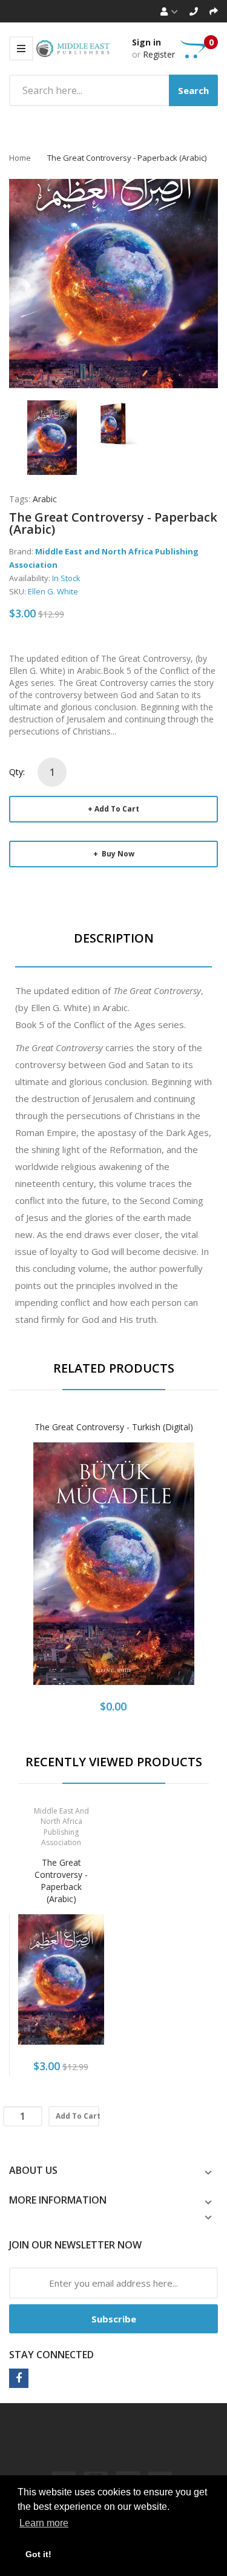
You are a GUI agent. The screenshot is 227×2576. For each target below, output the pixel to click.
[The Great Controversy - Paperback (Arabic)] (52, 436)
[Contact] (194, 11)
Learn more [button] (44, 2523)
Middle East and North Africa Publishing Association (61, 1826)
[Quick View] (156, 1576)
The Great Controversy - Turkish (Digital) (114, 1427)
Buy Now (117, 854)
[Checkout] (214, 11)
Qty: (17, 772)
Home (20, 158)
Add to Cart (117, 809)
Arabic (45, 499)
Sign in (146, 42)
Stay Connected (51, 2355)
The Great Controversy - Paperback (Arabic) (61, 1881)
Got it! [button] (38, 2554)
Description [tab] (114, 938)
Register (159, 54)
